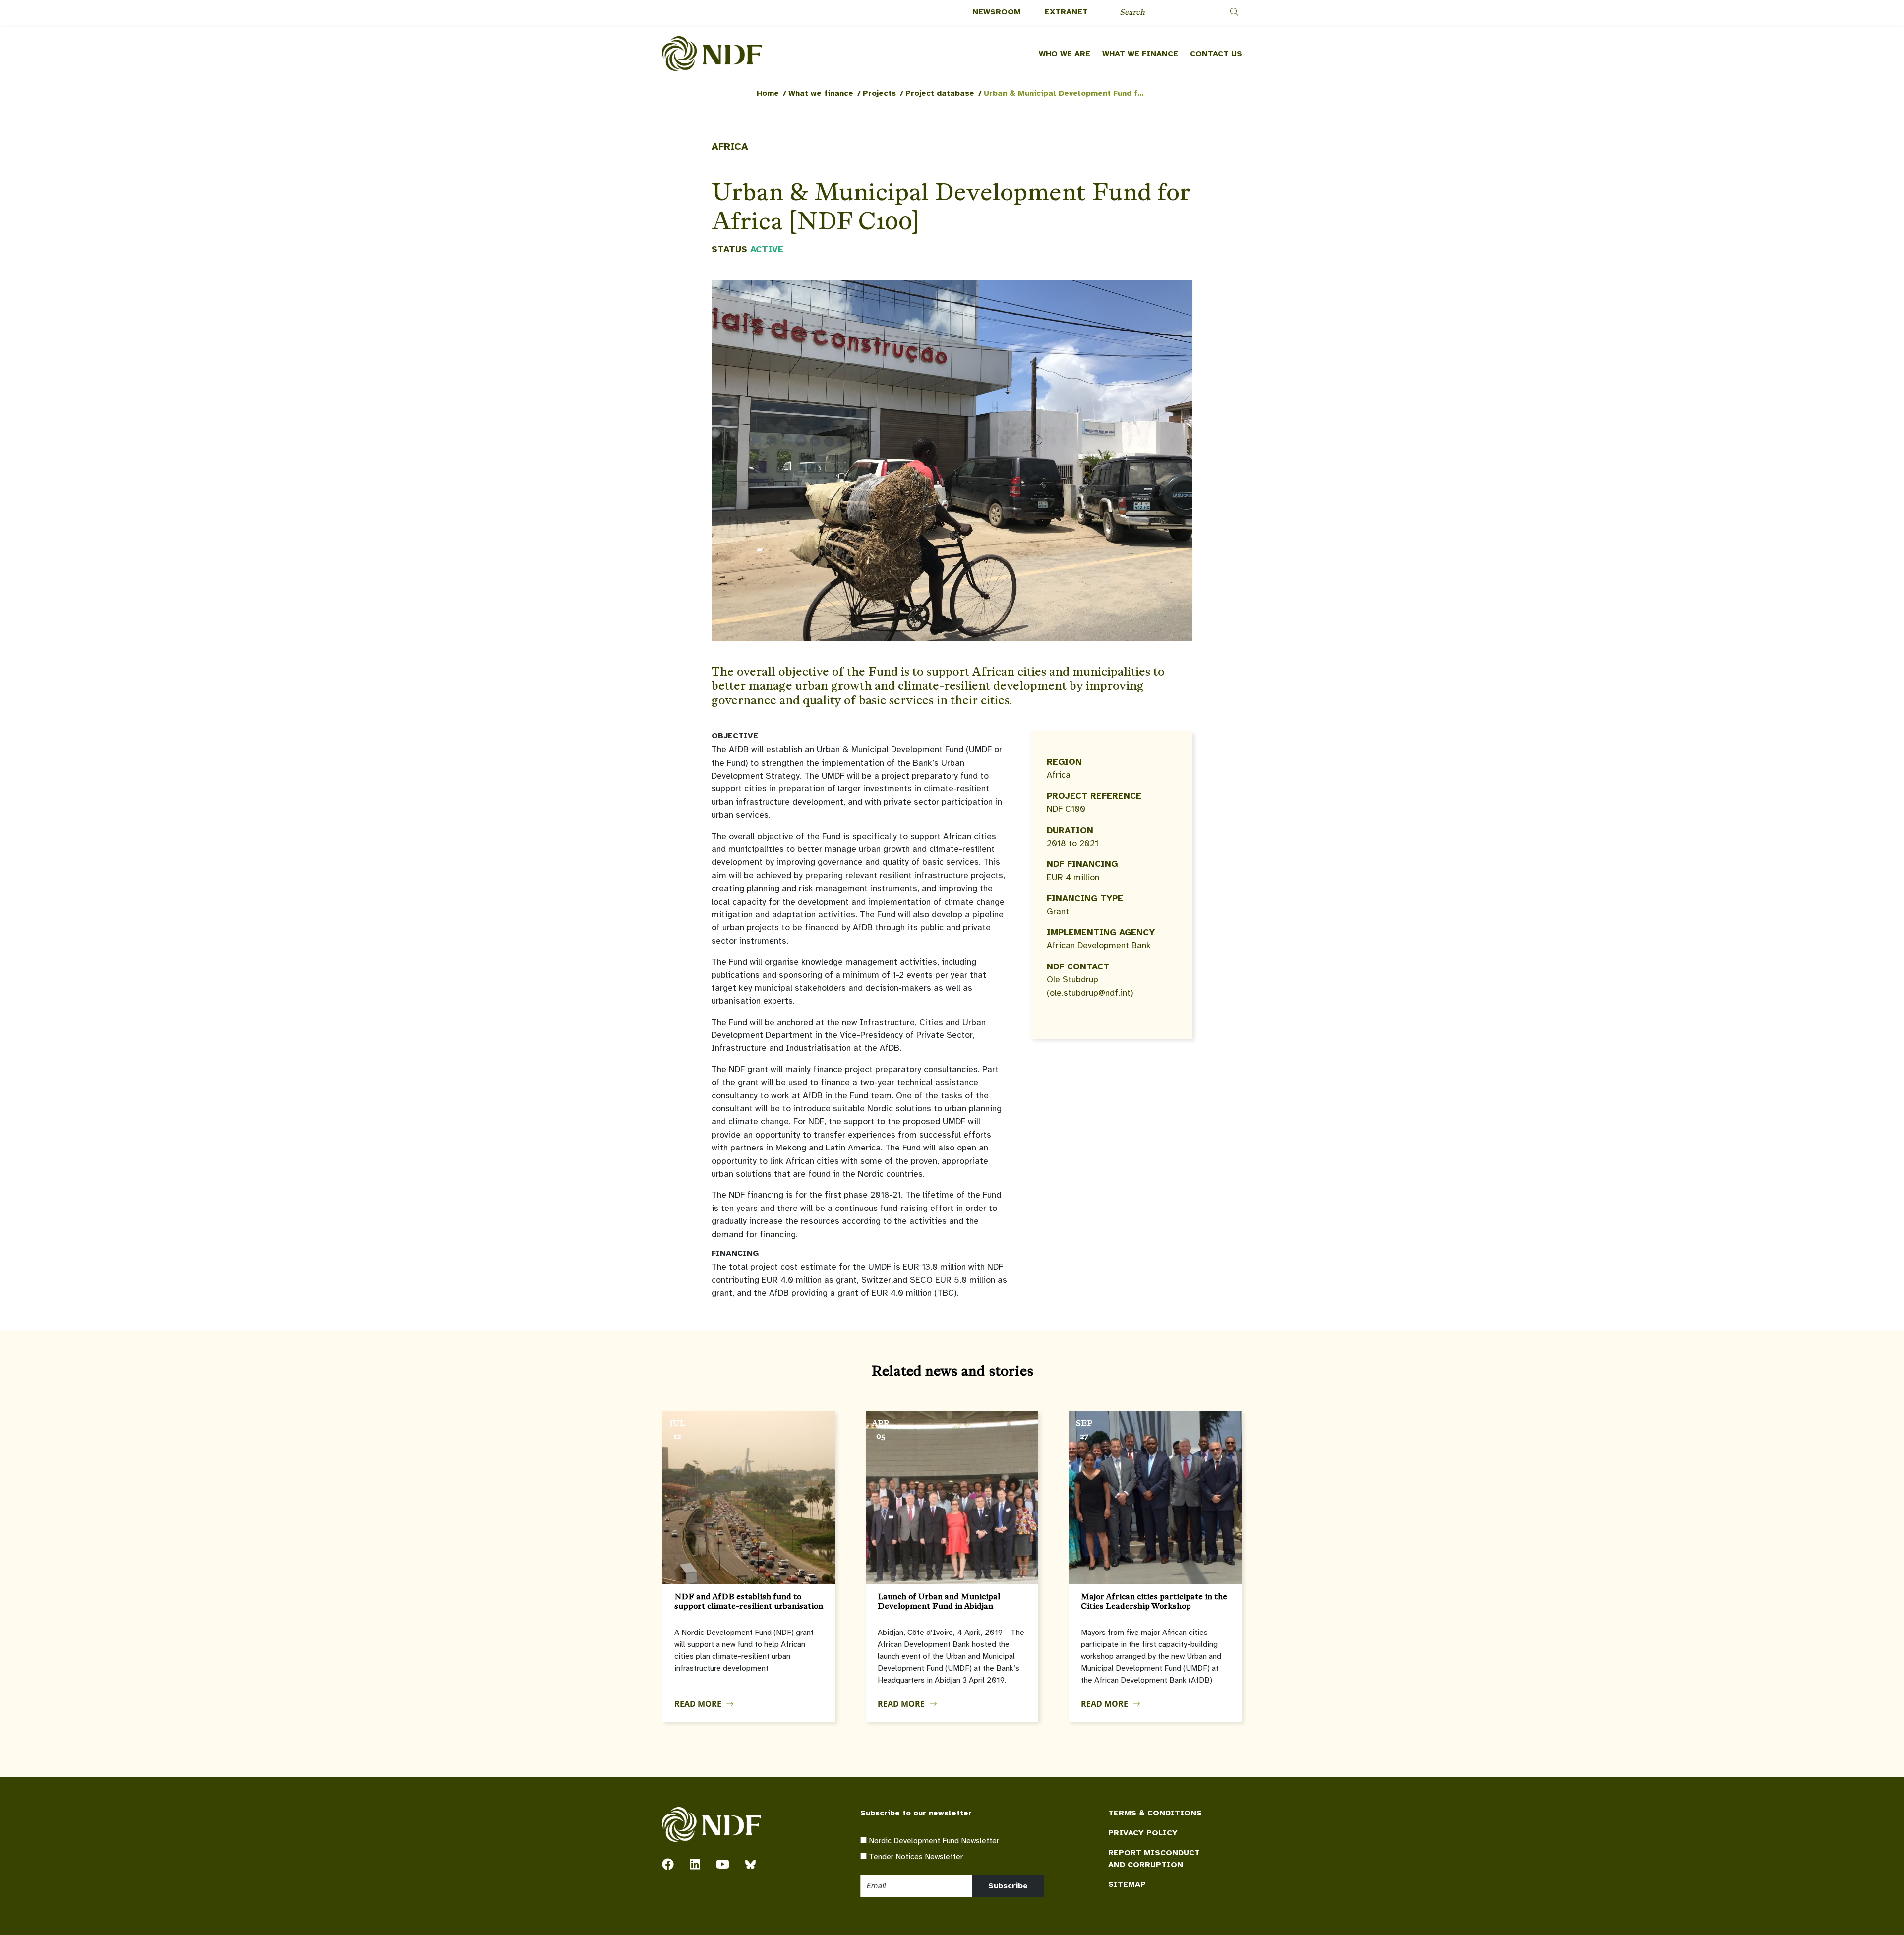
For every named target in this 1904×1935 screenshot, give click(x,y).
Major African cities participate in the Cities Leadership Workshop (1154, 1601)
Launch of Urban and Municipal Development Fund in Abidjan (939, 1601)
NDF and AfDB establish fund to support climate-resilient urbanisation (749, 1601)
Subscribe (1008, 1886)
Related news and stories (952, 1371)
